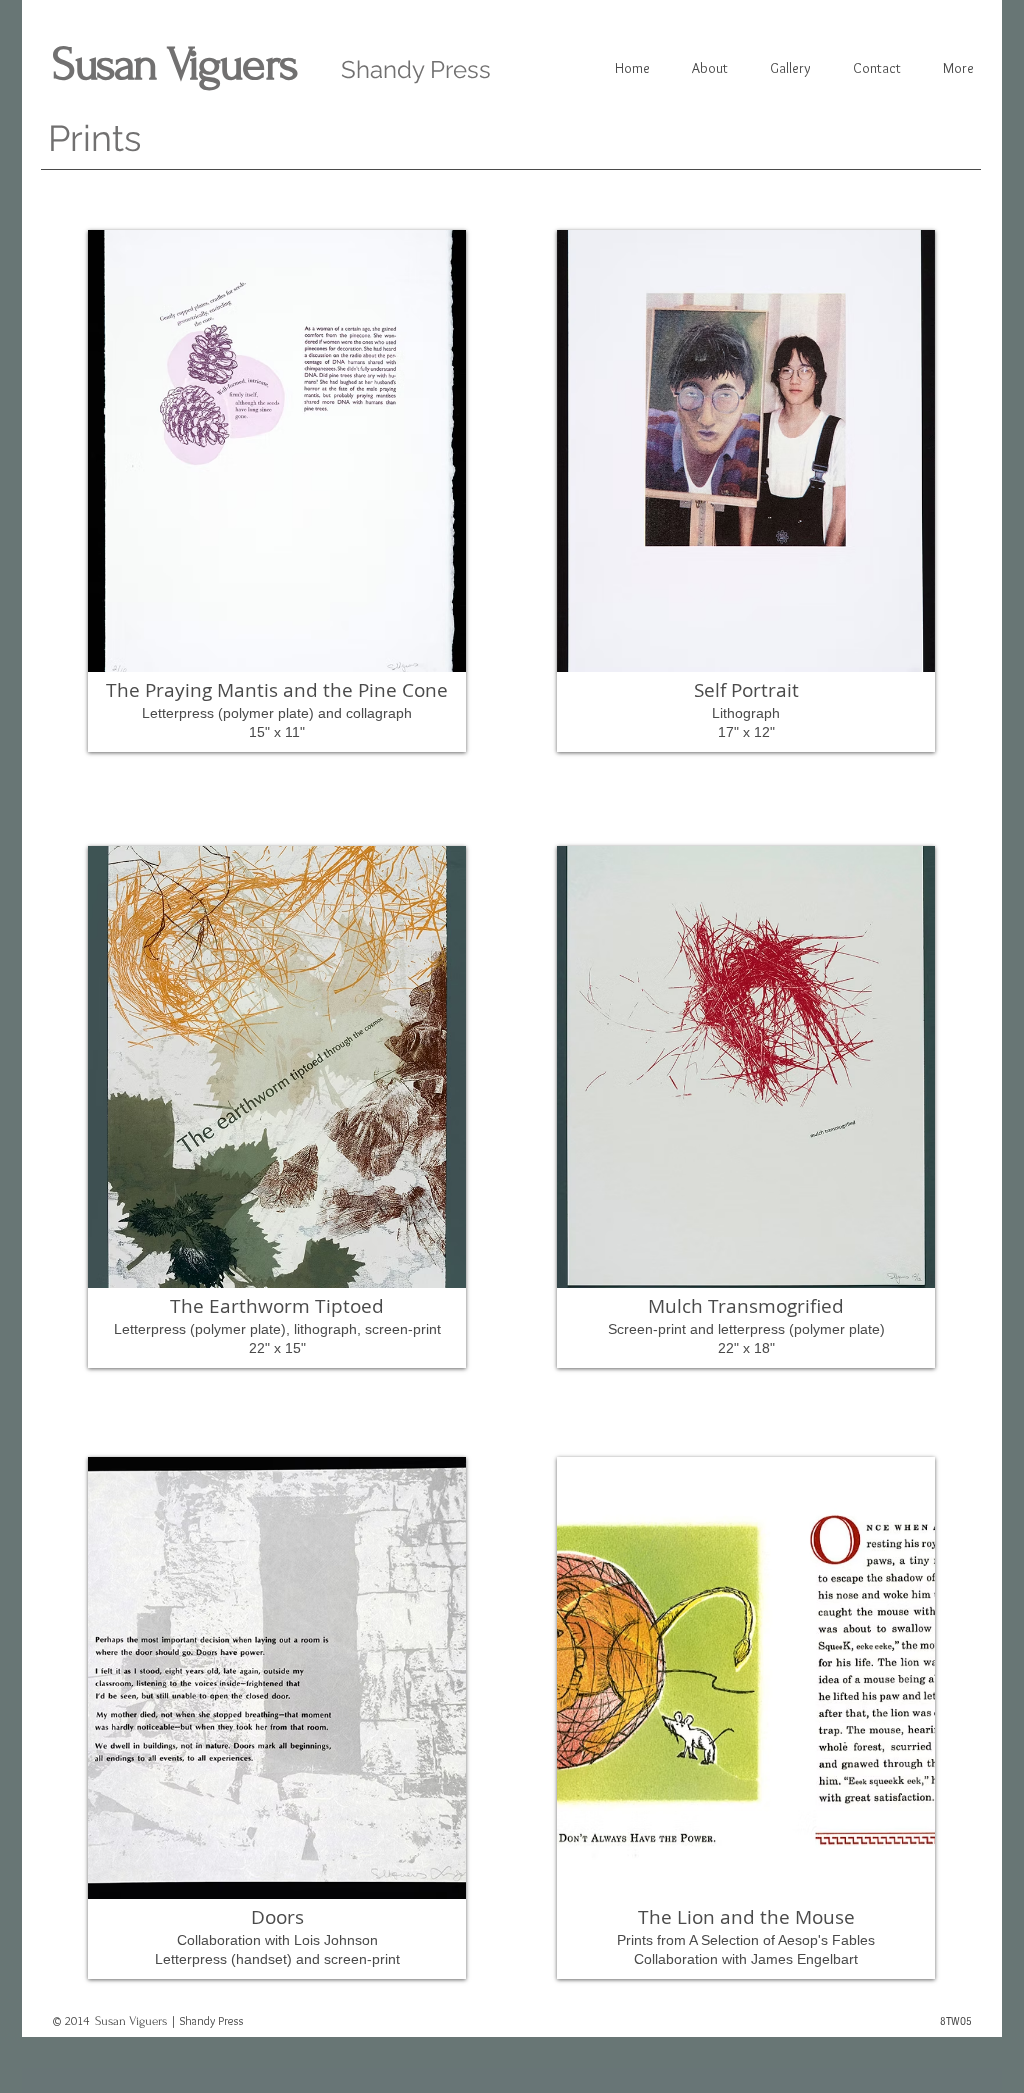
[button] (277, 491)
